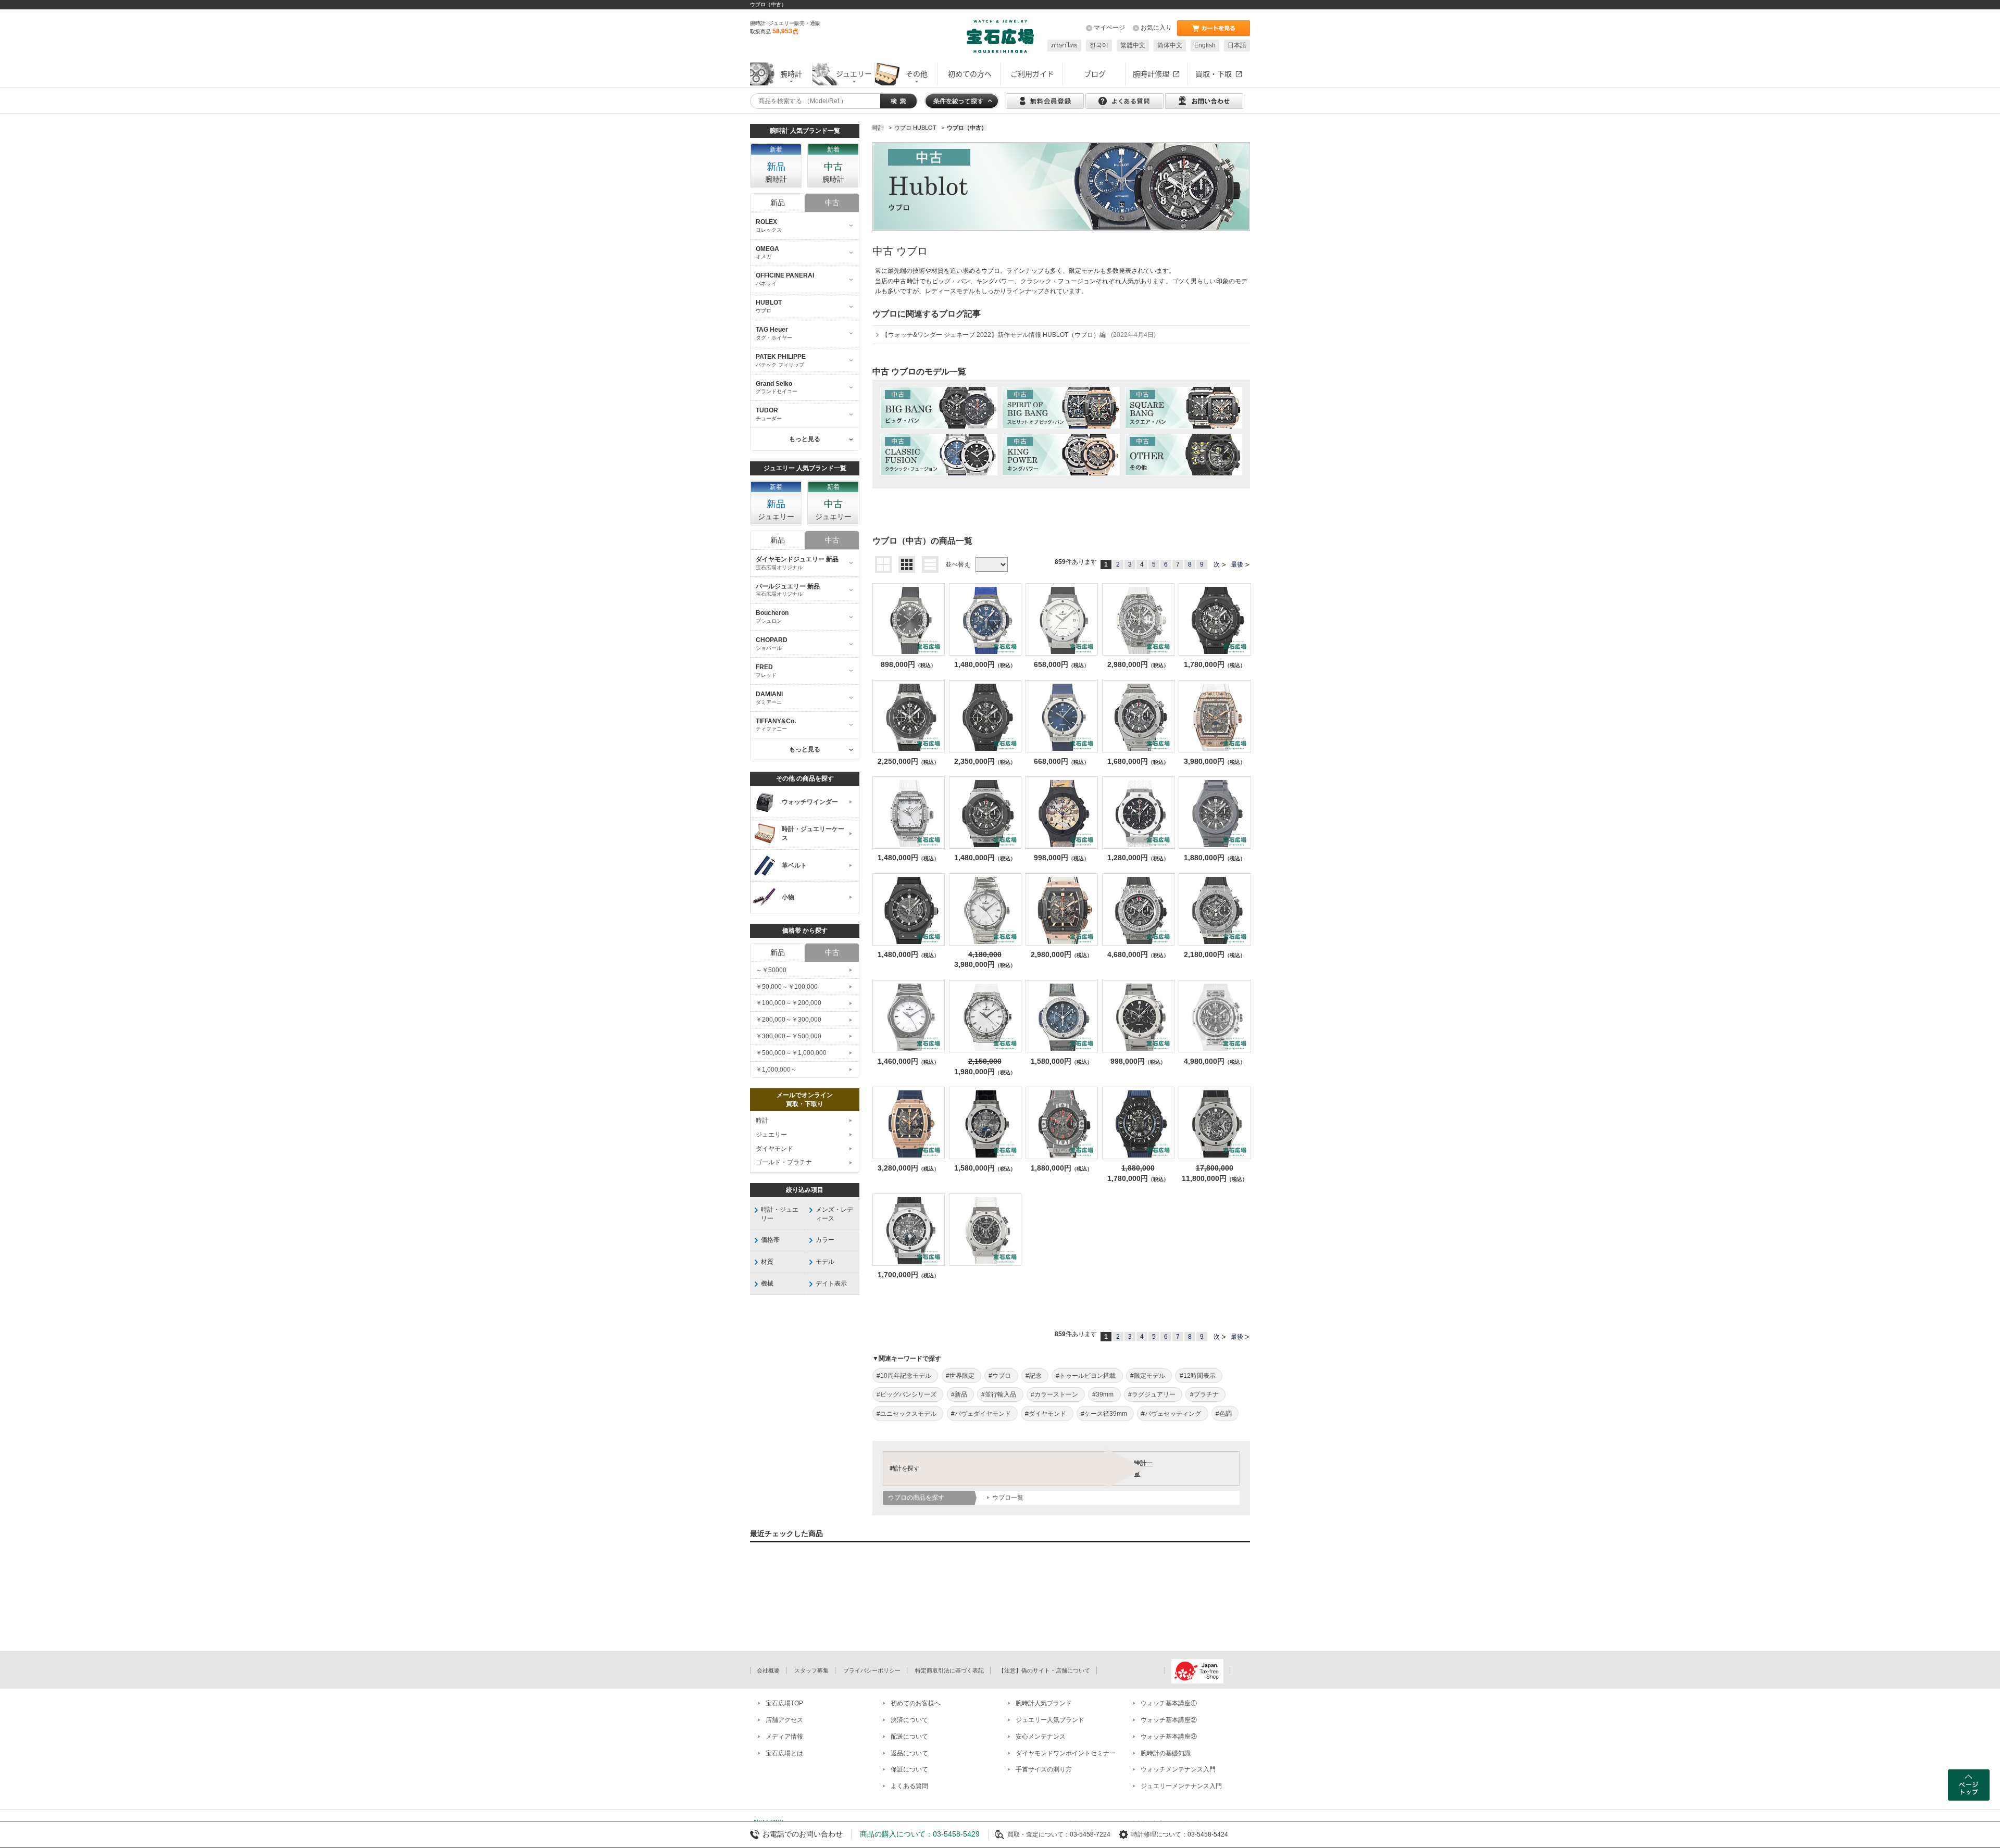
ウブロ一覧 (1008, 1498)
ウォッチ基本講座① (1169, 1703)
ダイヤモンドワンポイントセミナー (1066, 1753)
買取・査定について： (1039, 1834)
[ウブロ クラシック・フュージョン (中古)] (939, 455)
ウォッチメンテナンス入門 (1178, 1769)
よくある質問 (909, 1786)
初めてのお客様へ (916, 1703)
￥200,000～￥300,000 (789, 1020)
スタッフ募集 (811, 1670)
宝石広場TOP (784, 1703)
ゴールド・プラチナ (784, 1162)
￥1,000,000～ (776, 1070)
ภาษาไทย (1064, 45)
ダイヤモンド (774, 1149)
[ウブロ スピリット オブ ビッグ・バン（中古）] (1061, 408)
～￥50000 (771, 970)
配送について (909, 1737)
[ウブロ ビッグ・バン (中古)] (939, 408)
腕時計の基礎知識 (1166, 1753)
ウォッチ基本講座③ (1169, 1737)
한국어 (1099, 45)
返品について (909, 1753)
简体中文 (1170, 45)
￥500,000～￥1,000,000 (791, 1053)
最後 (1237, 564)
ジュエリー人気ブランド (1050, 1720)
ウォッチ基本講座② (1169, 1720)
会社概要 (768, 1670)
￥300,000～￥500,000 (789, 1036)
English (1205, 45)
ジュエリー (771, 1135)
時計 (762, 1121)
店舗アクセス (784, 1720)
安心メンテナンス (1041, 1737)
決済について (909, 1720)
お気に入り (1156, 28)
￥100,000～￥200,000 (789, 1003)
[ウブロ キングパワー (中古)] (1061, 455)
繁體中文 (1133, 45)
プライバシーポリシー (872, 1670)
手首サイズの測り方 (1044, 1769)
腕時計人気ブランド (1044, 1703)
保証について (909, 1769)
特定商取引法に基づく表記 (949, 1670)
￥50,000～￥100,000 (787, 987)
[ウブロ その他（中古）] (1184, 455)
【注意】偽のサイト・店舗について (1044, 1670)
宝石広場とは (784, 1753)
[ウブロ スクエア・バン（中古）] (1184, 408)
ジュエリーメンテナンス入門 (1181, 1786)
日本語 (1237, 45)
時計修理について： (1159, 1834)
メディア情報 (784, 1737)
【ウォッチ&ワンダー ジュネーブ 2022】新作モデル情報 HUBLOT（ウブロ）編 (1019, 335)
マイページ (1109, 28)
